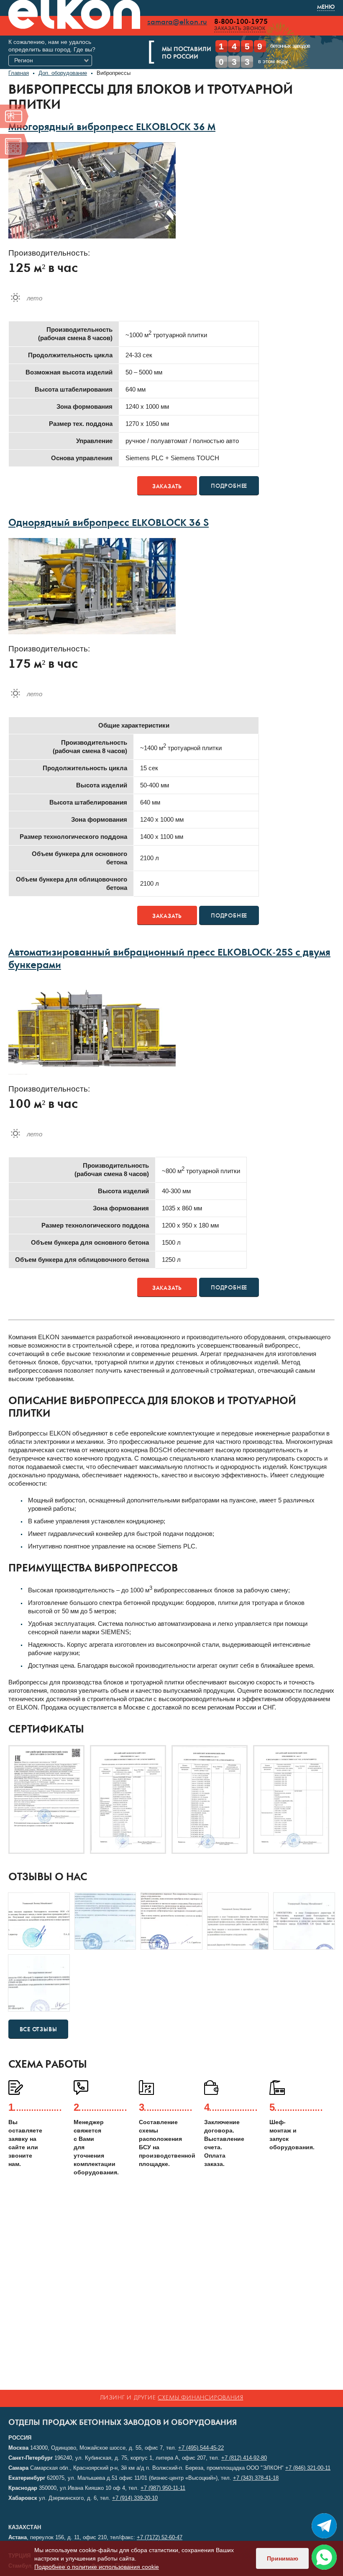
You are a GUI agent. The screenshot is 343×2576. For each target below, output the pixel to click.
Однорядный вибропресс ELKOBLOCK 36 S (109, 524)
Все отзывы (38, 2030)
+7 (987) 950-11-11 (163, 2488)
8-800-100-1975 (241, 22)
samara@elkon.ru (177, 22)
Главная (19, 73)
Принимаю (283, 2558)
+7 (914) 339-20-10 (135, 2498)
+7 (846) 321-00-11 (308, 2468)
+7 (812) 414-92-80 (244, 2458)
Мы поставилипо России (187, 54)
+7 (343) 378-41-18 (256, 2478)
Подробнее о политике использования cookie (97, 2567)
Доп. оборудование (63, 73)
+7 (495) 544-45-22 (201, 2448)
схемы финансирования (200, 2398)
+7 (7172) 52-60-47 (160, 2537)
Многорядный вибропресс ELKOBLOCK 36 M (112, 128)
